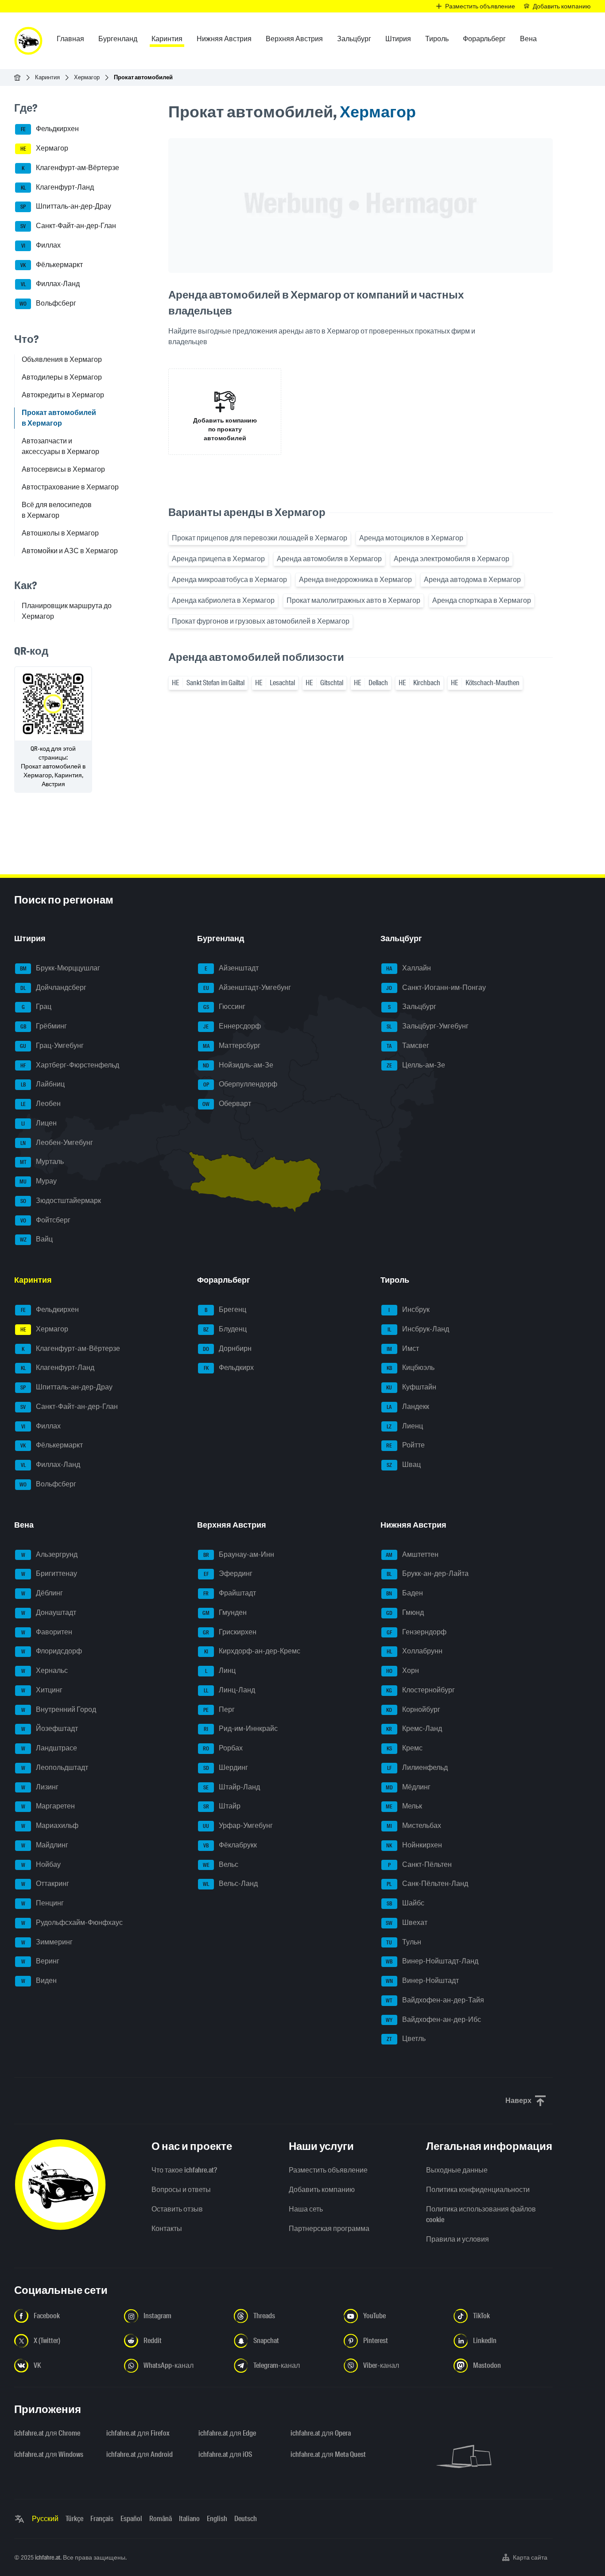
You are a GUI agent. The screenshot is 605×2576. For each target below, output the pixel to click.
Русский (45, 2519)
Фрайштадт (230, 1593)
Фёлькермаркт (52, 265)
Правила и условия (458, 2239)
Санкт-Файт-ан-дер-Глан (68, 226)
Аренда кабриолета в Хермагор (223, 600)
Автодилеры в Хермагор (62, 377)
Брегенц (225, 1309)
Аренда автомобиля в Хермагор (329, 559)
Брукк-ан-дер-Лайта (428, 1574)
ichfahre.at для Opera (321, 2433)
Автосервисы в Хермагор (63, 469)
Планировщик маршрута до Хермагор (67, 611)
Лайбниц (43, 1084)
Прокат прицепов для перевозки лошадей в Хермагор (260, 538)
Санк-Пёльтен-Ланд (427, 1884)
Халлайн (409, 968)
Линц (221, 1670)
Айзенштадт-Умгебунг (247, 987)
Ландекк (408, 1406)
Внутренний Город (59, 1709)
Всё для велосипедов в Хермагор (57, 510)
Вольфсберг (48, 303)
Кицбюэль (411, 1368)
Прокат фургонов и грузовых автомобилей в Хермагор (261, 621)
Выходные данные (457, 2170)
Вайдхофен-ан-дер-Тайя (435, 2000)
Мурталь (42, 1162)
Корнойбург (413, 1709)
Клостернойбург (421, 1690)
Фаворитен (47, 1632)
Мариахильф (50, 1825)
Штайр (222, 1806)
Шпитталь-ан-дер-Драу (66, 207)
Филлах (41, 245)
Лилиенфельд (417, 1767)
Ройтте (405, 1445)
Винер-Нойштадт (422, 1980)
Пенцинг (43, 1903)
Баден (405, 1593)
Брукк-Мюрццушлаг (60, 968)
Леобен (41, 1104)
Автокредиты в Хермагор (63, 395)
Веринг (41, 1961)
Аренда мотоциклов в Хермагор (411, 538)
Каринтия (47, 77)
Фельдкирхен (50, 129)
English (217, 2519)
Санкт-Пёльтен (420, 1864)
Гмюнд (405, 1612)
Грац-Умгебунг (52, 1046)
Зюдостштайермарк (61, 1201)
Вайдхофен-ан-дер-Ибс (433, 2019)
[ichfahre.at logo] (28, 41)
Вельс (221, 1864)
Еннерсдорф (232, 1026)
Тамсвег (408, 1046)
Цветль (406, 2039)
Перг (219, 1709)
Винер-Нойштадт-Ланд (432, 1961)
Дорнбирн (227, 1348)
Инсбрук (409, 1309)
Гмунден (225, 1612)
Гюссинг (225, 1007)
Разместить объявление (328, 2170)
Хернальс (45, 1670)
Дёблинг (42, 1593)
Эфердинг (228, 1574)
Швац (404, 1465)
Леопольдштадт (55, 1767)
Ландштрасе (49, 1748)
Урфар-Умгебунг (238, 1825)
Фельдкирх (229, 1368)
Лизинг (40, 1787)
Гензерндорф (417, 1632)
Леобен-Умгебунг (57, 1143)
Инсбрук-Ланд (418, 1329)
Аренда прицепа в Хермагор (218, 559)
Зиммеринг (47, 1942)
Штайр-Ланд (232, 1787)
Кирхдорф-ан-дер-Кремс (252, 1651)
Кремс (405, 1748)
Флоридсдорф (52, 1651)
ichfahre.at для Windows (49, 2454)
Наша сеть (306, 2209)
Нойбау (41, 1864)
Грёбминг (44, 1026)
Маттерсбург (232, 1046)
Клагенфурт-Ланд (58, 187)
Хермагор (87, 77)
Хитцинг (42, 1690)
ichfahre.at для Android (140, 2454)
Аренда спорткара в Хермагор (482, 600)
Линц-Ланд (229, 1690)
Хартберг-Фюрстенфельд (70, 1065)
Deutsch (246, 2519)
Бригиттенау (49, 1574)
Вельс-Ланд (230, 1884)
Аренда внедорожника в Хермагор (355, 580)
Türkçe (74, 2519)
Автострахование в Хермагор (70, 487)
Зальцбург (412, 1007)
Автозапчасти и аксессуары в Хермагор (60, 446)
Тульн (404, 1942)
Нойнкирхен (414, 1845)
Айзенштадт (232, 968)
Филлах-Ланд (50, 284)
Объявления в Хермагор (62, 359)
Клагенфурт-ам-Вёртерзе (70, 168)
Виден (39, 1980)
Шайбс (405, 1903)
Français (102, 2519)
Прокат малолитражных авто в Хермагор (353, 600)
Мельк (404, 1806)
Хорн (403, 1670)
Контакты (167, 2229)
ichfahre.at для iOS (225, 2454)
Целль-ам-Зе (416, 1065)
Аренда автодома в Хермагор (472, 580)
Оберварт (227, 1104)
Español (131, 2519)
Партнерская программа (329, 2229)
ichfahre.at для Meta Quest (328, 2454)
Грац (37, 1007)
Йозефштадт (50, 1729)
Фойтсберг (46, 1220)
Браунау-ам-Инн (239, 1554)
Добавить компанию (322, 2190)
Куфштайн (411, 1387)
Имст (403, 1348)
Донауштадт (49, 1612)
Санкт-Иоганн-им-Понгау (436, 987)
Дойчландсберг (53, 987)
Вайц (37, 1240)
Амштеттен (412, 1554)
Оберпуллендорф (240, 1084)
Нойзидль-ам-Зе (238, 1065)
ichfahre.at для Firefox (138, 2433)
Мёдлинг (408, 1787)
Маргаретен (48, 1806)
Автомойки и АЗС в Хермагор (70, 551)
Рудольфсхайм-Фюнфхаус (72, 1922)
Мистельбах (414, 1825)
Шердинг (226, 1767)
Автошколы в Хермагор (60, 533)
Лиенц (405, 1426)
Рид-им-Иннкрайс (241, 1729)
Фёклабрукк (230, 1845)
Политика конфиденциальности (478, 2190)
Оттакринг (45, 1884)
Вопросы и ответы (181, 2190)
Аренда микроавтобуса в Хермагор (229, 580)
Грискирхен (230, 1632)
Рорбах (223, 1748)
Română (161, 2519)
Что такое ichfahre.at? (184, 2170)
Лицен (39, 1123)
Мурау (38, 1181)
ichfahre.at (48, 2557)
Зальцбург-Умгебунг (428, 1026)
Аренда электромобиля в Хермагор (452, 559)
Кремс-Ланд (414, 1729)
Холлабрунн (415, 1651)
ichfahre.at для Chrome (47, 2433)
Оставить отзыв (177, 2209)
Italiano (189, 2519)
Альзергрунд (50, 1554)
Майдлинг (45, 1845)
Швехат (407, 1922)
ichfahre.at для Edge (227, 2433)
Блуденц (225, 1329)
